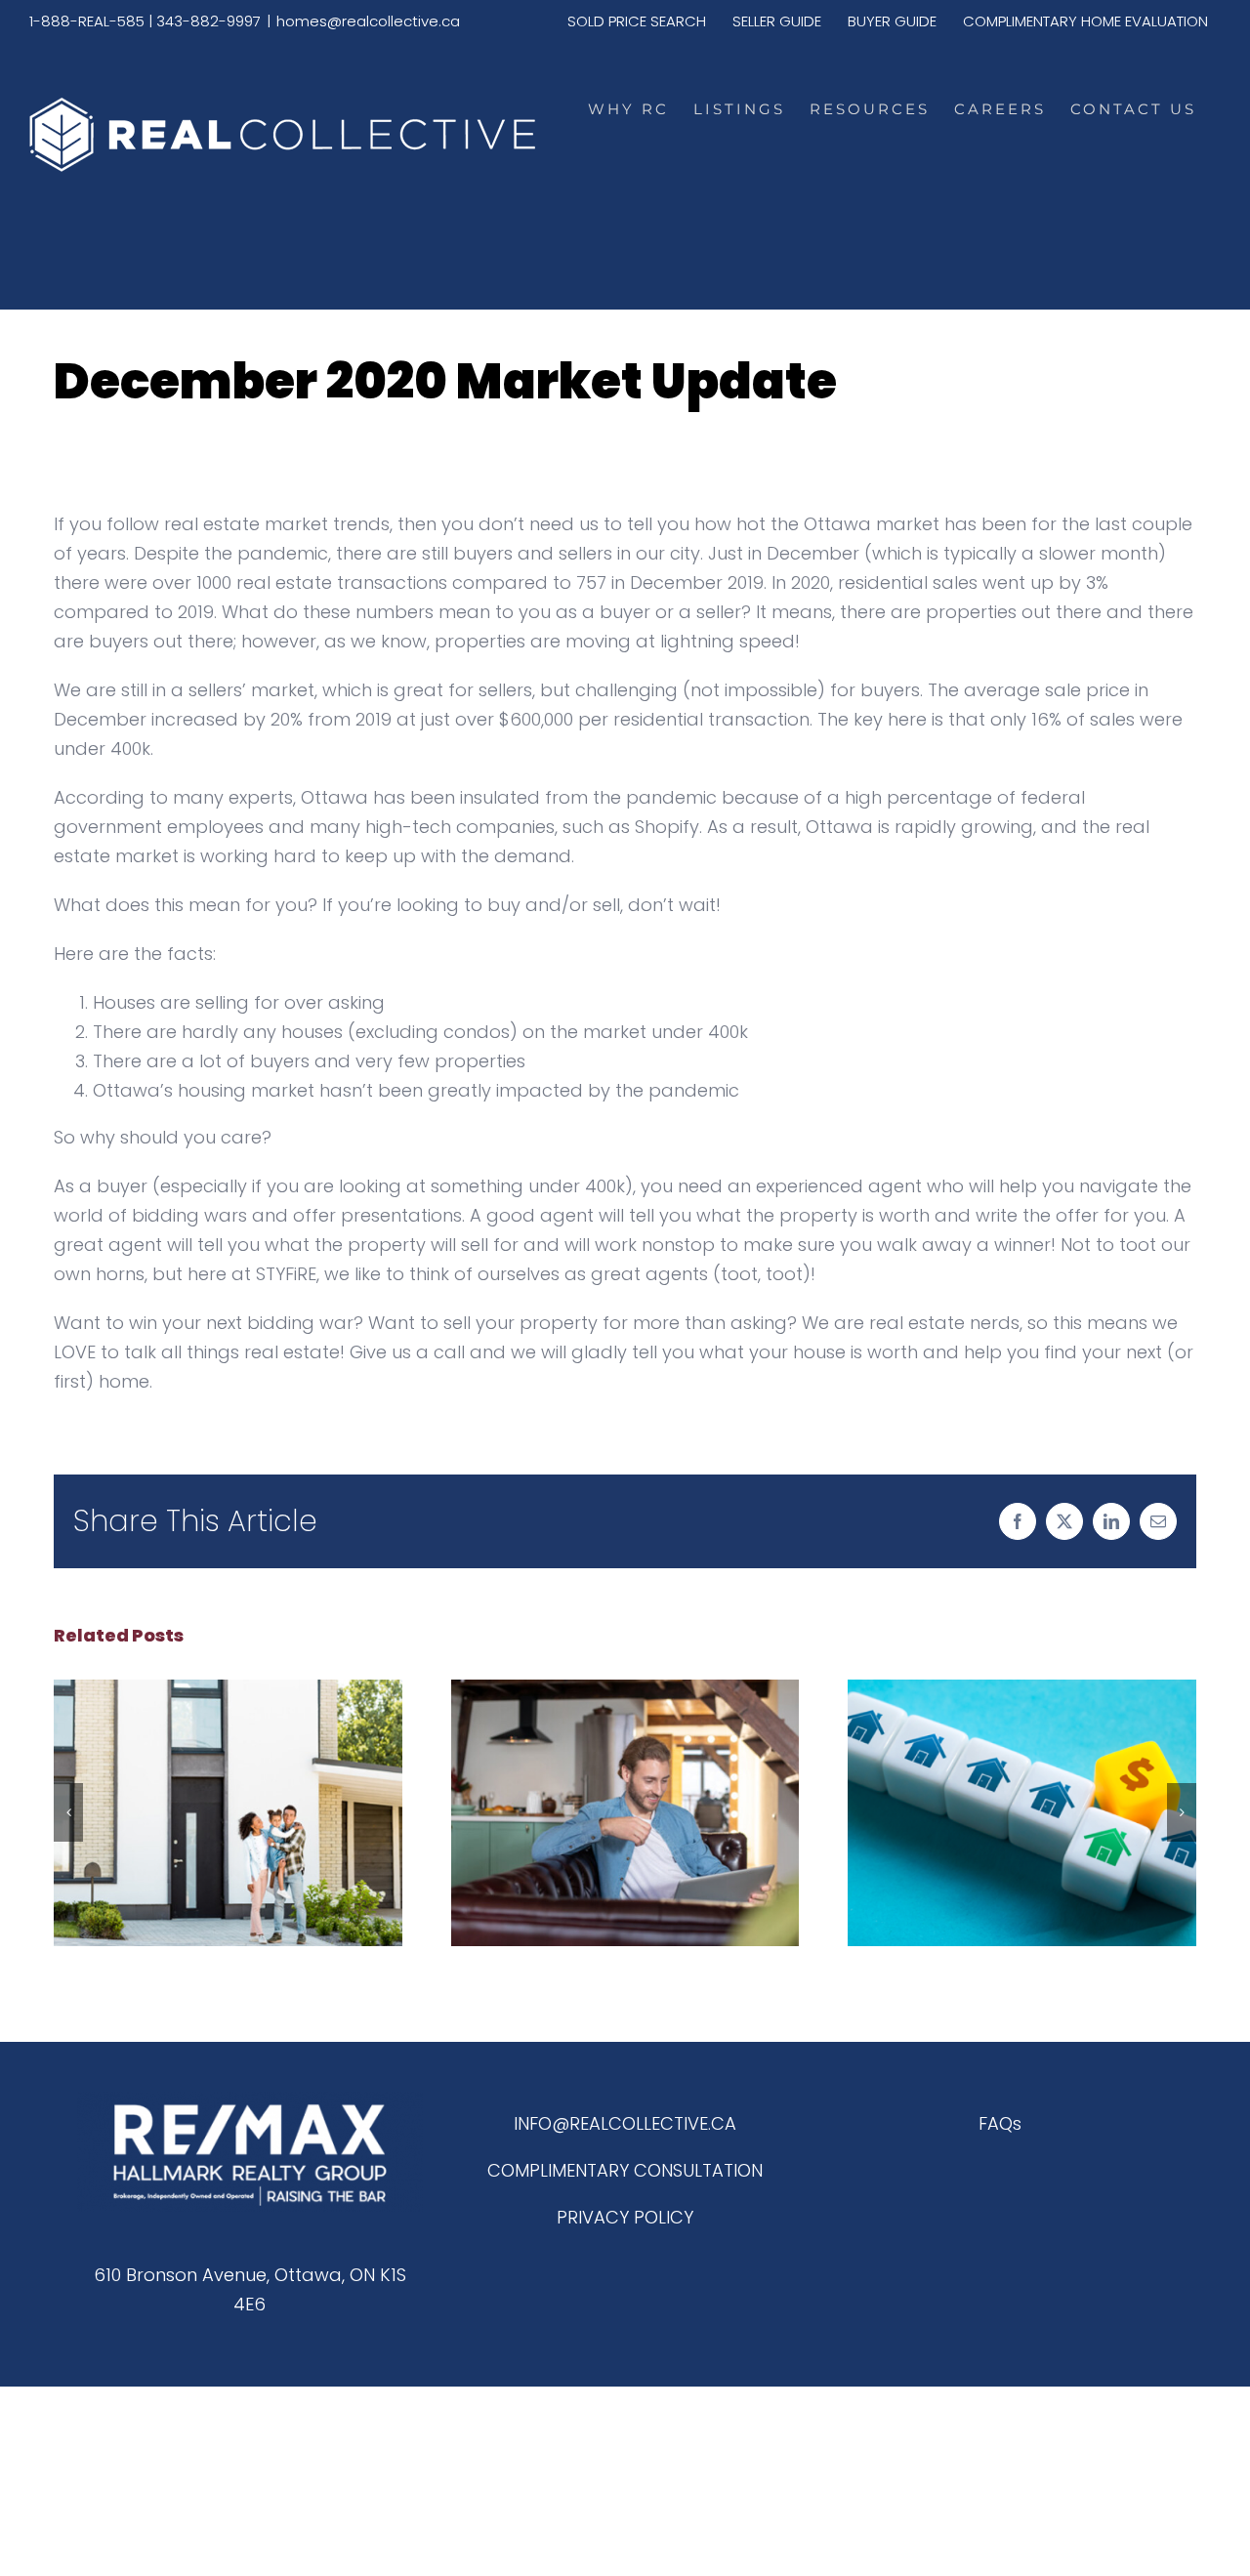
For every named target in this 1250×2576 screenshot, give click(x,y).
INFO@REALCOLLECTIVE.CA (625, 2123)
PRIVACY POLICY (625, 2217)
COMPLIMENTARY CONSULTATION (625, 2170)
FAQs (1000, 2123)
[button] (68, 1812)
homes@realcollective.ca (368, 21)
